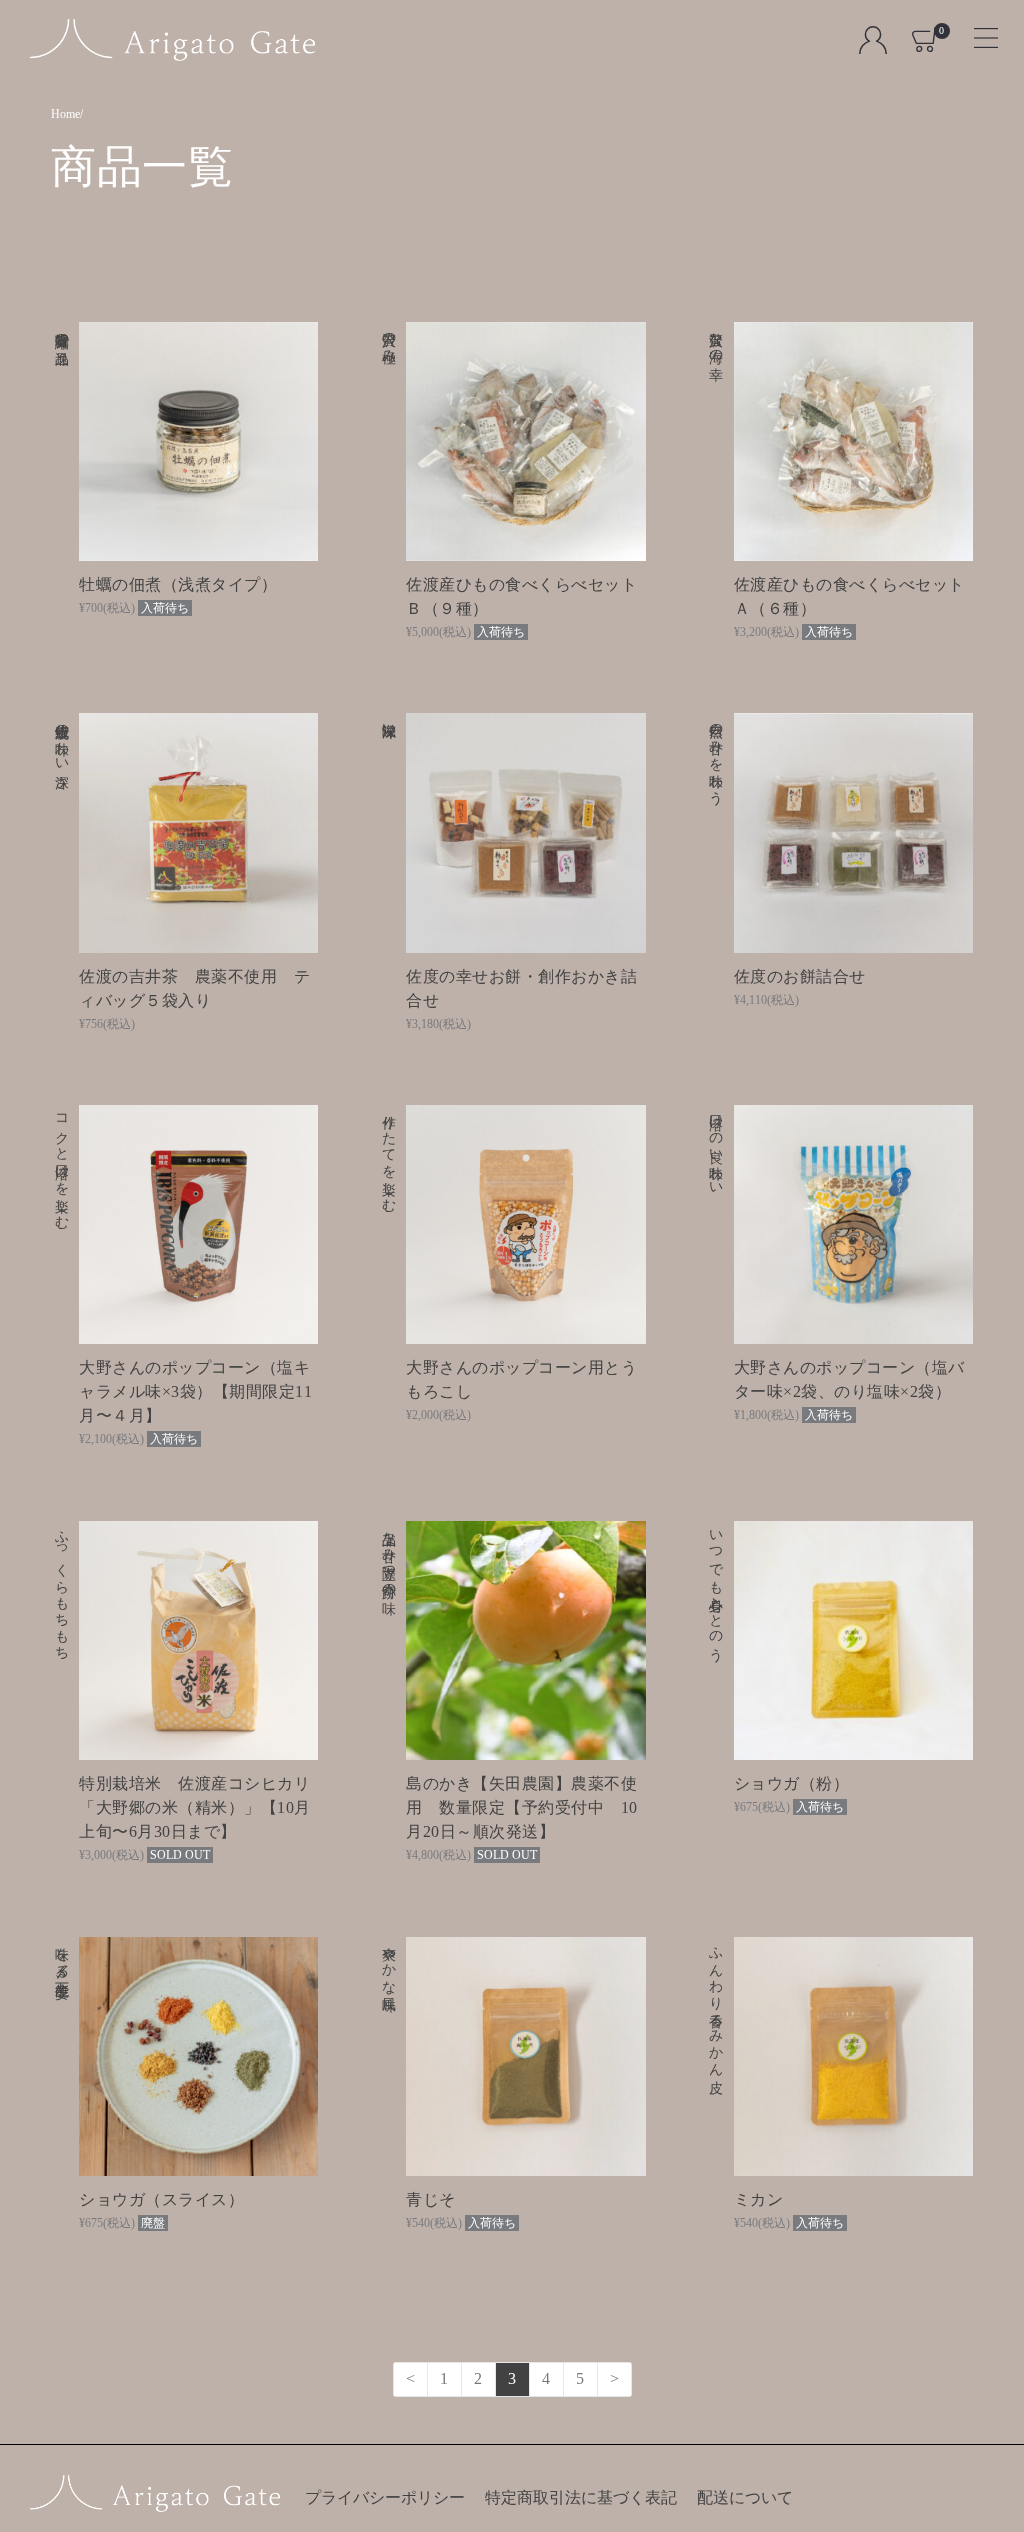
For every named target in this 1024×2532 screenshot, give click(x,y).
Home (65, 114)
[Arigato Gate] (172, 40)
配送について (745, 2497)
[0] (926, 39)
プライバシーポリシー (385, 2497)
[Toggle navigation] (977, 31)
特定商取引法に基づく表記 (581, 2497)
